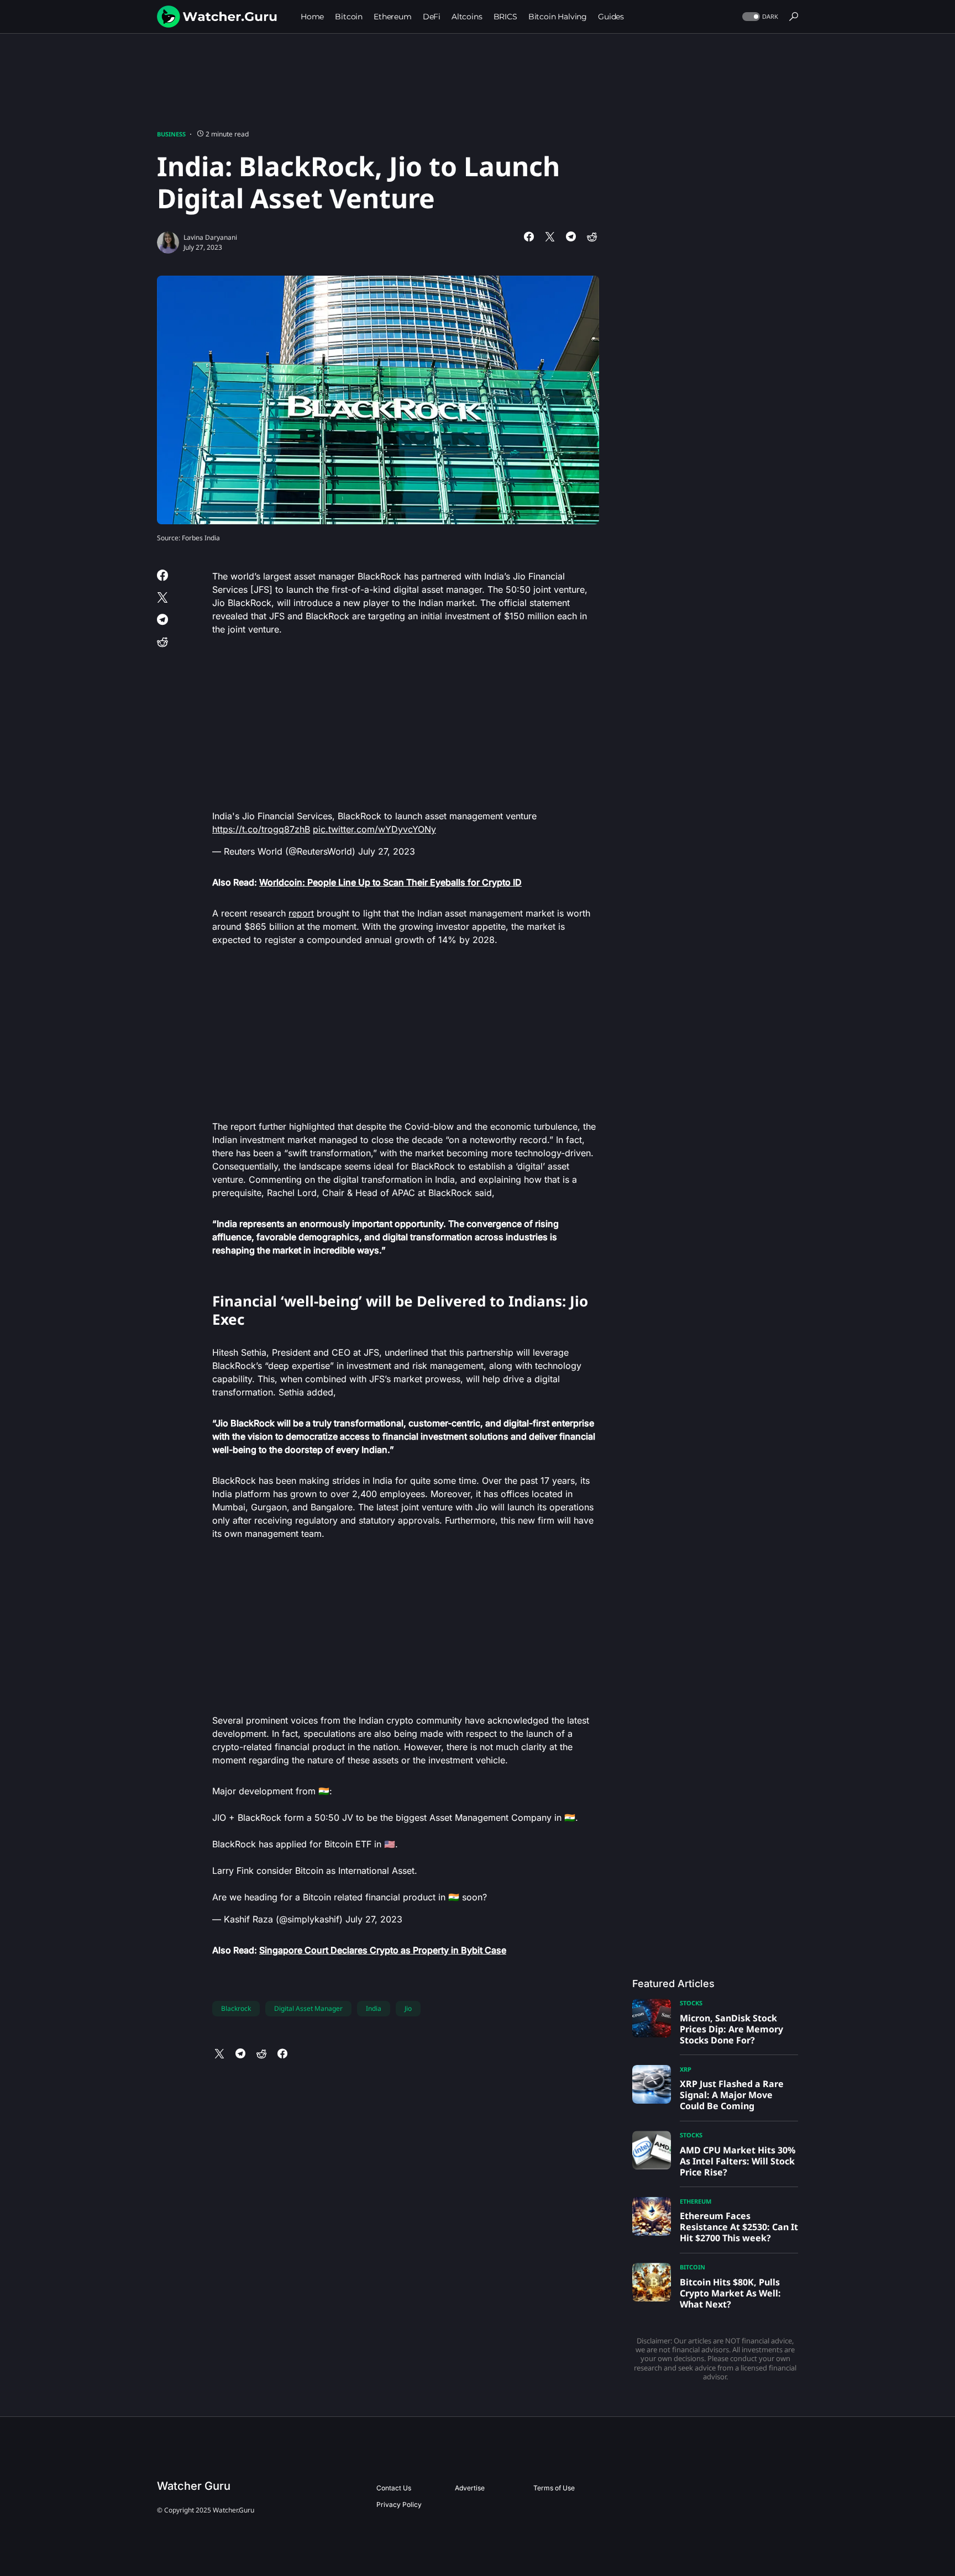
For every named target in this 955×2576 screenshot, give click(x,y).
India (374, 2008)
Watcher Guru (194, 2486)
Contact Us (394, 2488)
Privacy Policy (399, 2504)
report (301, 913)
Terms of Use (554, 2488)
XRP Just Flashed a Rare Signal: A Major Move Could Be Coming (732, 2095)
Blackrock (236, 2008)
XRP (686, 2069)
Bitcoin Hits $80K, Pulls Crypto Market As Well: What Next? (730, 2293)
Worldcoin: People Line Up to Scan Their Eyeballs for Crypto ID (390, 882)
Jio (408, 2008)
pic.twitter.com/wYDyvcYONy (374, 829)
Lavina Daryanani (210, 237)
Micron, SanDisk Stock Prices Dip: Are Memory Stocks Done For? (731, 2029)
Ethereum (696, 2201)
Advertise (470, 2488)
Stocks (691, 2003)
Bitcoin (692, 2267)
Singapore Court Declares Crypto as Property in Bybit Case (383, 1950)
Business (171, 134)
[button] (759, 17)
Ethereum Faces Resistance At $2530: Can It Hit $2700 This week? (739, 2227)
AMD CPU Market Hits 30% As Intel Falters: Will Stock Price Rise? (738, 2161)
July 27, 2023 (387, 851)
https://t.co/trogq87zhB (261, 829)
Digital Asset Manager (308, 2008)
